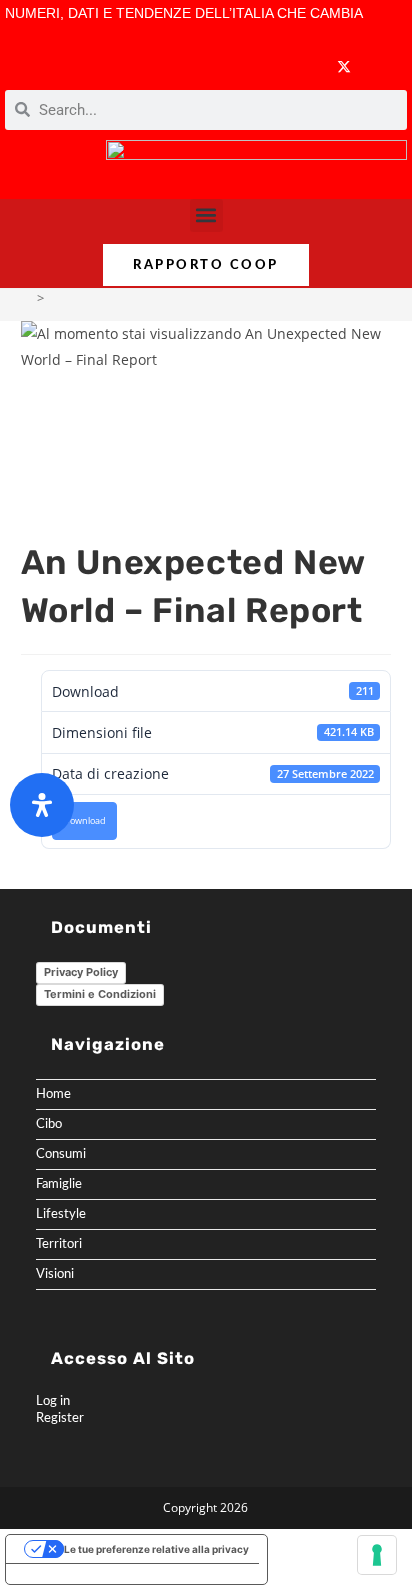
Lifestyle (61, 1214)
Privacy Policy (81, 972)
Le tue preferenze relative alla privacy (156, 1549)
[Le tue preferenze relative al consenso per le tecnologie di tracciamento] (377, 1555)
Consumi (61, 1154)
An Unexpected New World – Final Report (172, 298)
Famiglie (59, 1184)
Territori (59, 1244)
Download (84, 821)
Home (53, 1094)
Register (60, 1418)
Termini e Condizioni (100, 994)
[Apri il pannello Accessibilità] (42, 805)
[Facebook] (225, 66)
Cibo (49, 1124)
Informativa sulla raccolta (79, 1574)
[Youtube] (264, 66)
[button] (206, 215)
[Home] (26, 298)
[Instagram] (303, 66)
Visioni (55, 1274)
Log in (53, 1401)
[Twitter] (344, 66)
